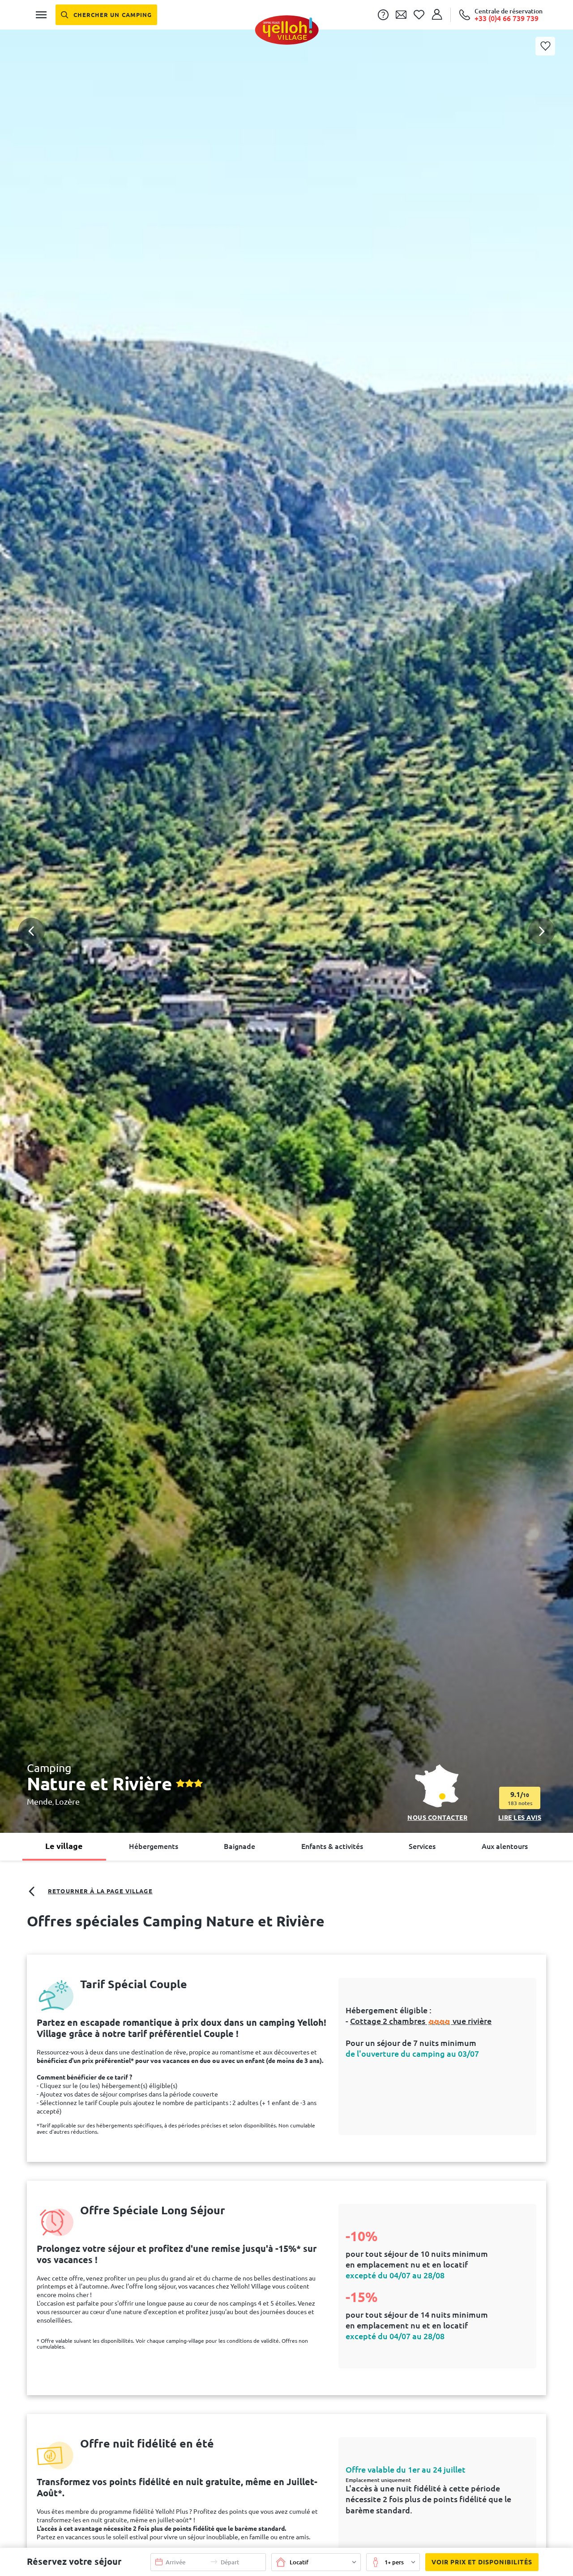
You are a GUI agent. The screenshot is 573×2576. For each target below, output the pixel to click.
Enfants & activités (332, 1846)
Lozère (67, 1801)
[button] (286, 896)
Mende (40, 1801)
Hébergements (154, 1846)
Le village (64, 1846)
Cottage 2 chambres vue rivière (421, 2021)
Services (422, 1846)
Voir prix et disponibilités (482, 2562)
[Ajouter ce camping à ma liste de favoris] (545, 46)
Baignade (239, 1846)
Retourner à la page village (100, 1891)
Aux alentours (505, 1846)
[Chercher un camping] (106, 15)
